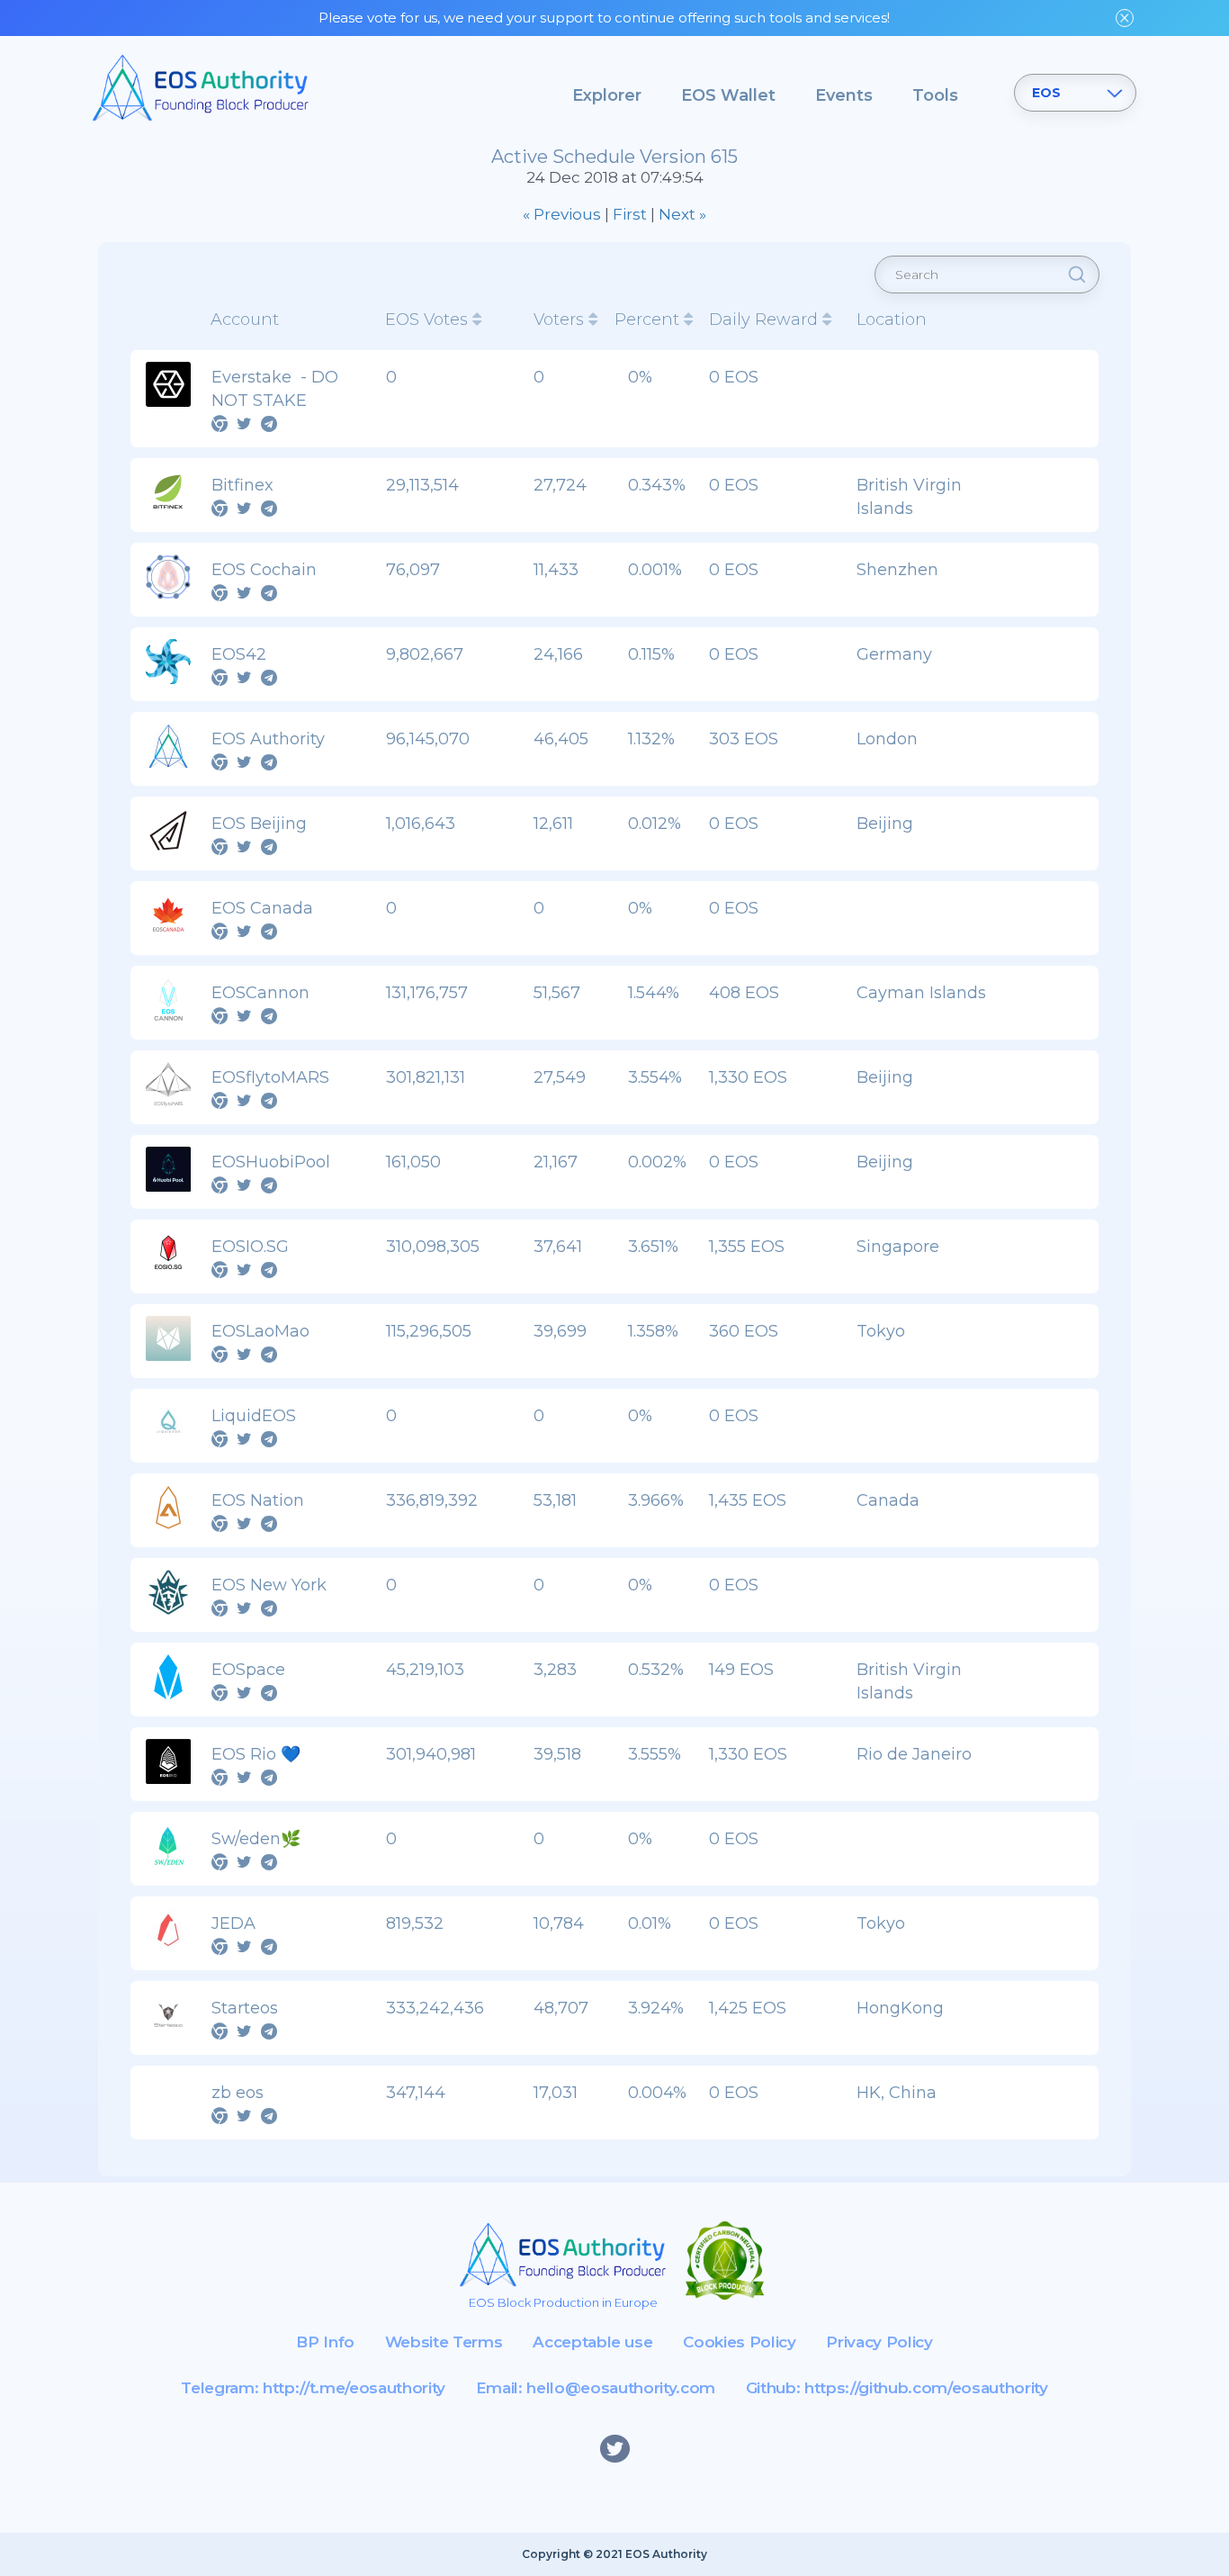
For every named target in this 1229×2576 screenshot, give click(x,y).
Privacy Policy (879, 2342)
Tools (935, 95)
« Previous (562, 214)
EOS (1046, 93)
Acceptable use (592, 2342)
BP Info (325, 2342)
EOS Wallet (728, 95)
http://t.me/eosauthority (354, 2388)
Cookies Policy (739, 2342)
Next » (682, 214)
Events (844, 95)
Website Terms (444, 2342)
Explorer (607, 95)
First (630, 214)
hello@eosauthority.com (621, 2388)
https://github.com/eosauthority (926, 2388)
